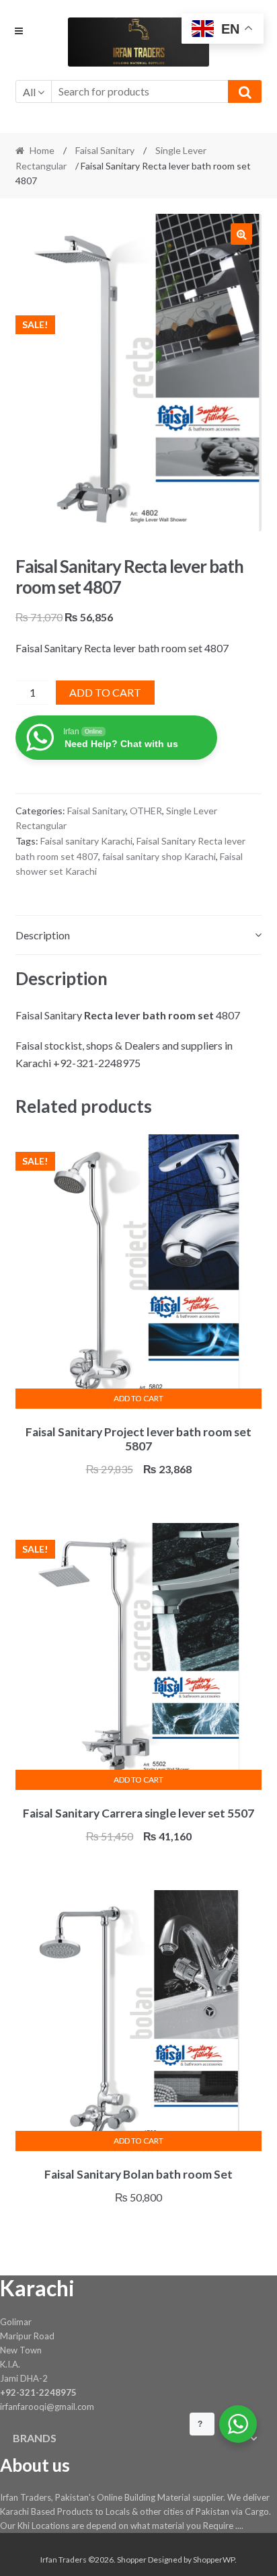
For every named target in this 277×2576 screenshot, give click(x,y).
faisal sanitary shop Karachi (159, 856)
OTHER (146, 811)
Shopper (132, 2560)
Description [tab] (43, 935)
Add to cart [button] (138, 1398)
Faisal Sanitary (105, 150)
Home (42, 150)
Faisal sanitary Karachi (86, 841)
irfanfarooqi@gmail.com (47, 2407)
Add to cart (105, 692)
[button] (241, 234)
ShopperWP (214, 2560)
